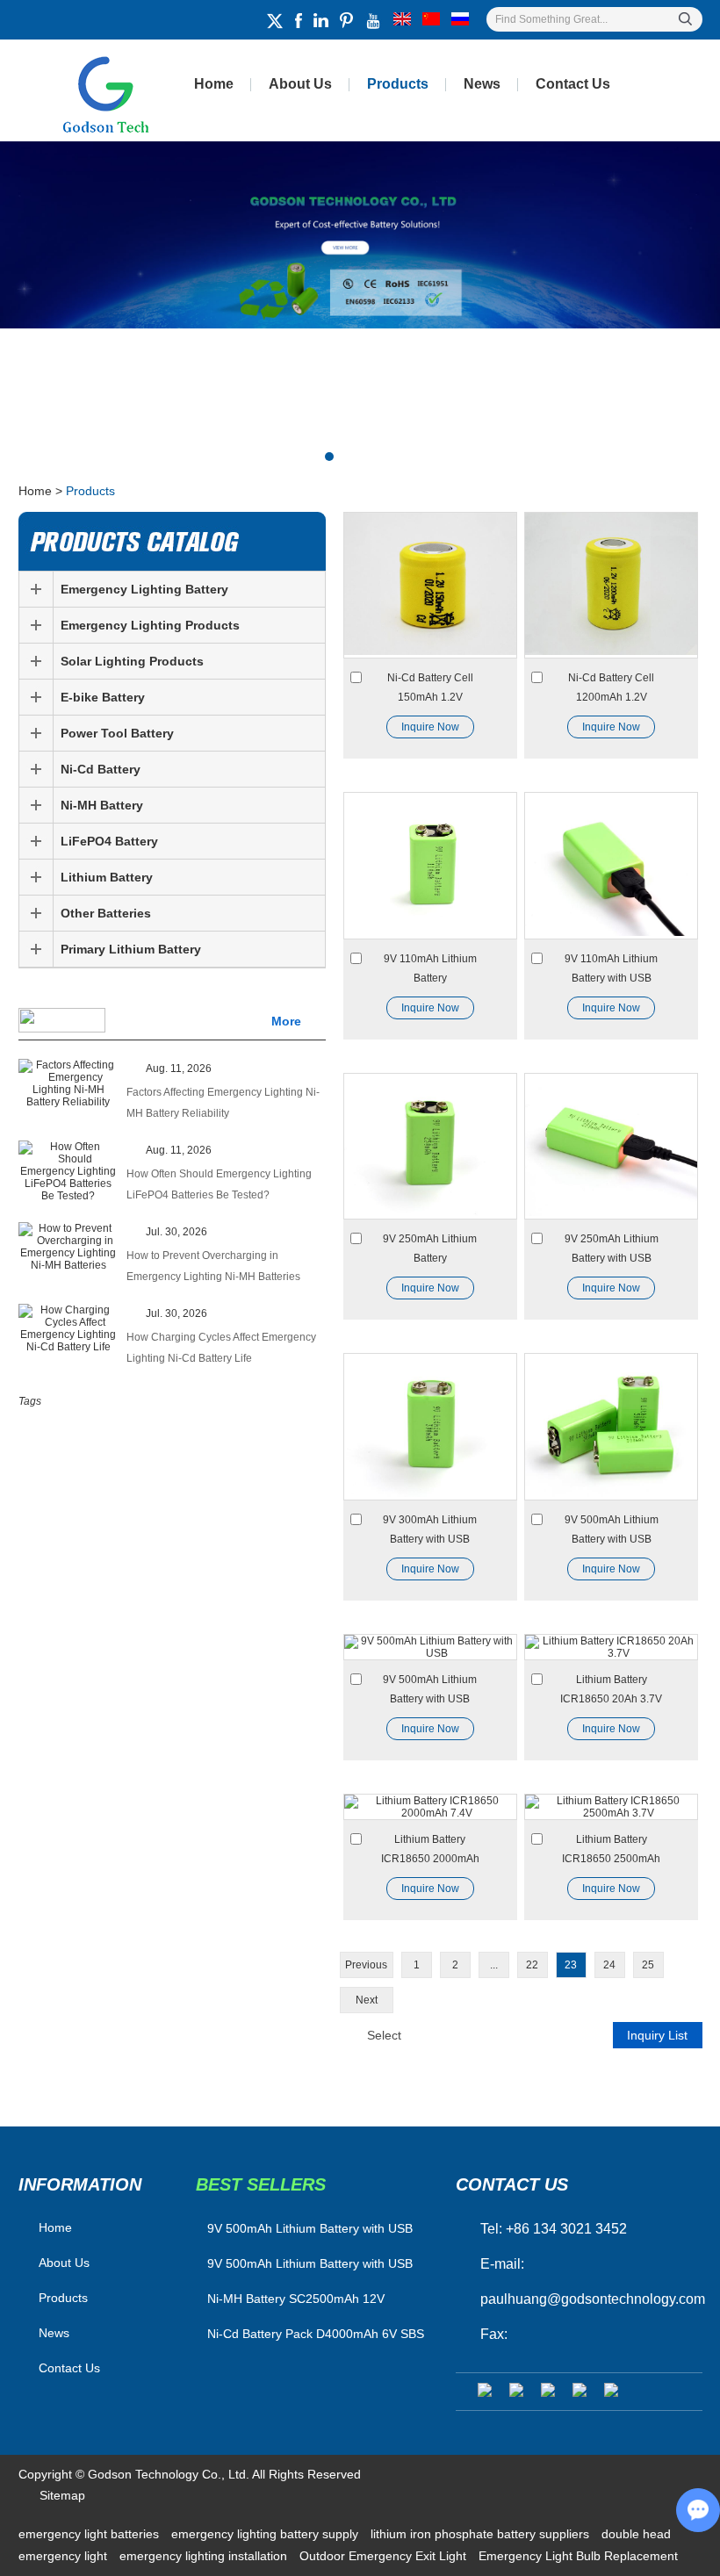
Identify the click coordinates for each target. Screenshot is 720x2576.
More (286, 1021)
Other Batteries (106, 913)
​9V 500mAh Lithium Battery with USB (430, 1689)
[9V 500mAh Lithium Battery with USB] (611, 1426)
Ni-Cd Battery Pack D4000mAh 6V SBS (316, 2334)
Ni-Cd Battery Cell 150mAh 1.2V (430, 687)
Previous (366, 1965)
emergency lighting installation (205, 2556)
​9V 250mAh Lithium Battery (430, 1248)
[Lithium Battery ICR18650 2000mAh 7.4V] (430, 1807)
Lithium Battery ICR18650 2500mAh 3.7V (611, 1851)
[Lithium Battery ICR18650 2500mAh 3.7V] (611, 1807)
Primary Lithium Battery (131, 949)
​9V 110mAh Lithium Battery (430, 968)
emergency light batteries (90, 2534)
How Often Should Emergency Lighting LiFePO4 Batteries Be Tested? (219, 1184)
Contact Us (573, 84)
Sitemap (62, 2495)
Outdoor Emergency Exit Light (385, 2556)
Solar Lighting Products (132, 661)
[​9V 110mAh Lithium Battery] (430, 865)
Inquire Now (430, 727)
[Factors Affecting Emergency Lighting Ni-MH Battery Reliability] (68, 1083)
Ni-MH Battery (102, 805)
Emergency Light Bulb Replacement (578, 2556)
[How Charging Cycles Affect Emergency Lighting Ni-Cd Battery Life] (68, 1328)
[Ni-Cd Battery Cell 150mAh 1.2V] (430, 585)
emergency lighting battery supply (266, 2534)
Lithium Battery (107, 877)
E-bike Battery (103, 697)
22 (532, 1965)
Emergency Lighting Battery (144, 589)
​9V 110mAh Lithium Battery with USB (611, 968)
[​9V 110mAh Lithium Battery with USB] (611, 865)
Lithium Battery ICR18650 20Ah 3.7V (611, 1689)
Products (398, 84)
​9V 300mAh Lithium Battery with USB (430, 1529)
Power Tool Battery (117, 733)
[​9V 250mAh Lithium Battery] (430, 1146)
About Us (300, 84)
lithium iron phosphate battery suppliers (482, 2534)
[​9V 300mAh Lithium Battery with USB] (430, 1426)
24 (609, 1965)
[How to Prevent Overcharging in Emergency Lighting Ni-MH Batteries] (68, 1247)
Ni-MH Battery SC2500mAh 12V (296, 2299)
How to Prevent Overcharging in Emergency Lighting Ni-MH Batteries (213, 1266)
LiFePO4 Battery (109, 841)
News (482, 84)
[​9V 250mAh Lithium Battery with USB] (611, 1146)
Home (214, 84)
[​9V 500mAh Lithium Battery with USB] (430, 1647)
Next (367, 2000)
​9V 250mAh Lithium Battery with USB (612, 1248)
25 (648, 1965)
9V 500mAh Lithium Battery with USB (612, 1529)
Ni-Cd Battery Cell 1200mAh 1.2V (611, 687)
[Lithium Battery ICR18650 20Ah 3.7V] (611, 1647)
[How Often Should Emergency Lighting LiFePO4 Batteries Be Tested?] (68, 1171)
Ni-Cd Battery (101, 769)
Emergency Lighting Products (150, 625)
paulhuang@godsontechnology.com (593, 2299)
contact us (512, 2184)
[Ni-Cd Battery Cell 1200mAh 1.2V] (611, 585)
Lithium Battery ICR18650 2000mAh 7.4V (430, 1851)
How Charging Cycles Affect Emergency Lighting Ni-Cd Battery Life (221, 1348)
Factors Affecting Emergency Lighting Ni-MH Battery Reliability (223, 1103)
